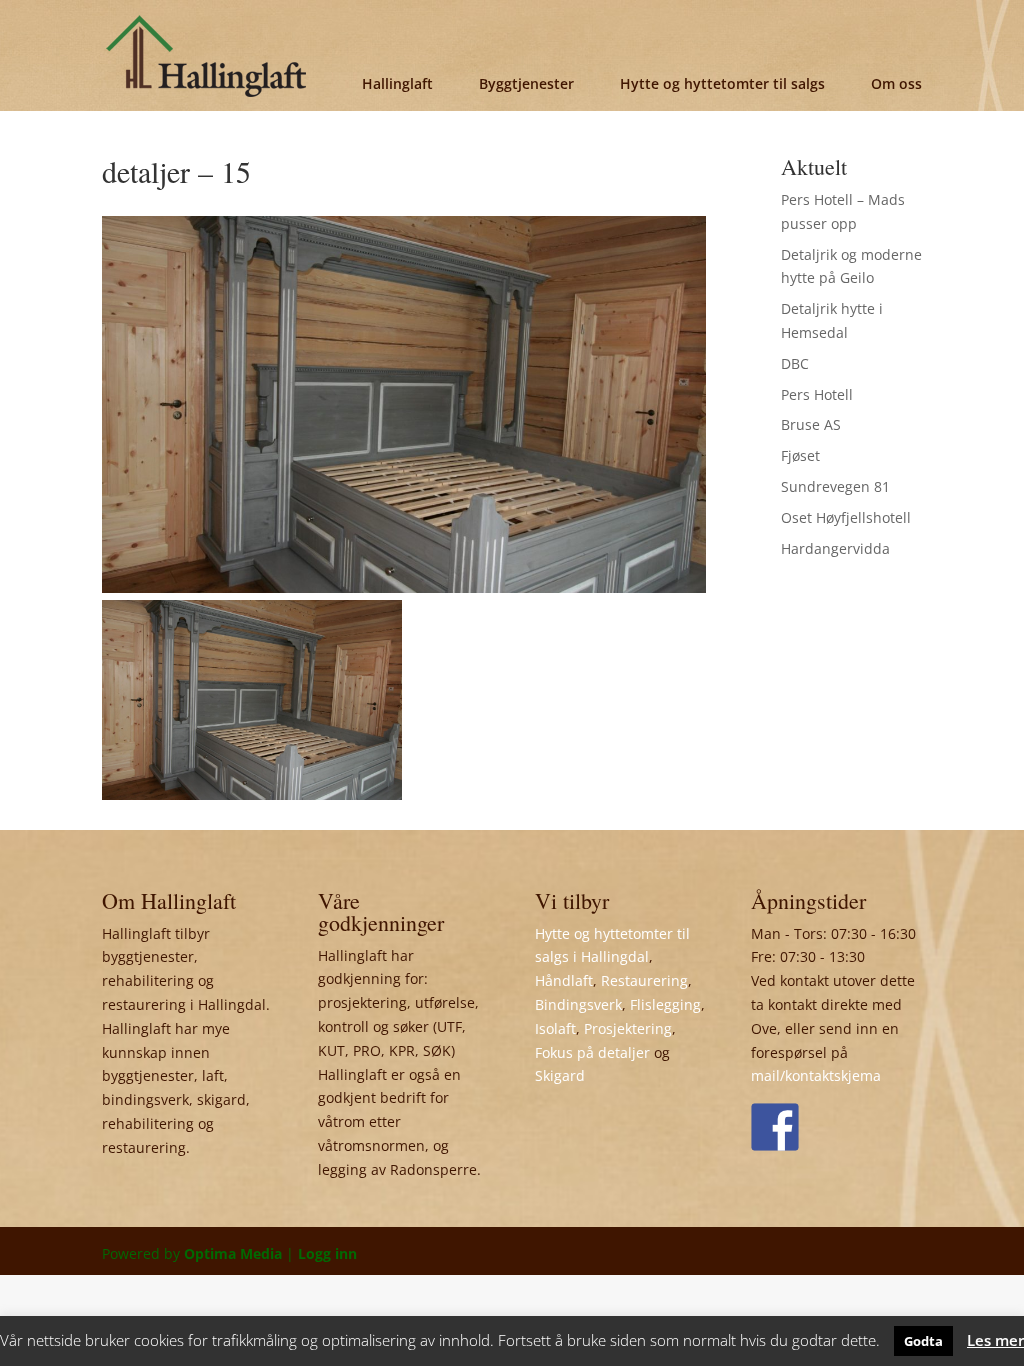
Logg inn (327, 1253)
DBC (795, 363)
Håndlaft (564, 980)
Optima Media (233, 1253)
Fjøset (800, 455)
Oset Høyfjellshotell (846, 517)
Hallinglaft (397, 83)
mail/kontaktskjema (816, 1075)
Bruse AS (811, 424)
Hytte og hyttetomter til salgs (722, 83)
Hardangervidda (835, 548)
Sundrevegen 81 (835, 486)
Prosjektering (628, 1028)
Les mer (995, 1340)
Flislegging (665, 1004)
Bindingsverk (578, 1004)
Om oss (896, 83)
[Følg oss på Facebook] (775, 1127)
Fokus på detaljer (592, 1052)
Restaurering (644, 980)
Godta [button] (923, 1341)
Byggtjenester (526, 83)
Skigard (560, 1075)
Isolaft (555, 1028)
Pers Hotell (817, 394)
